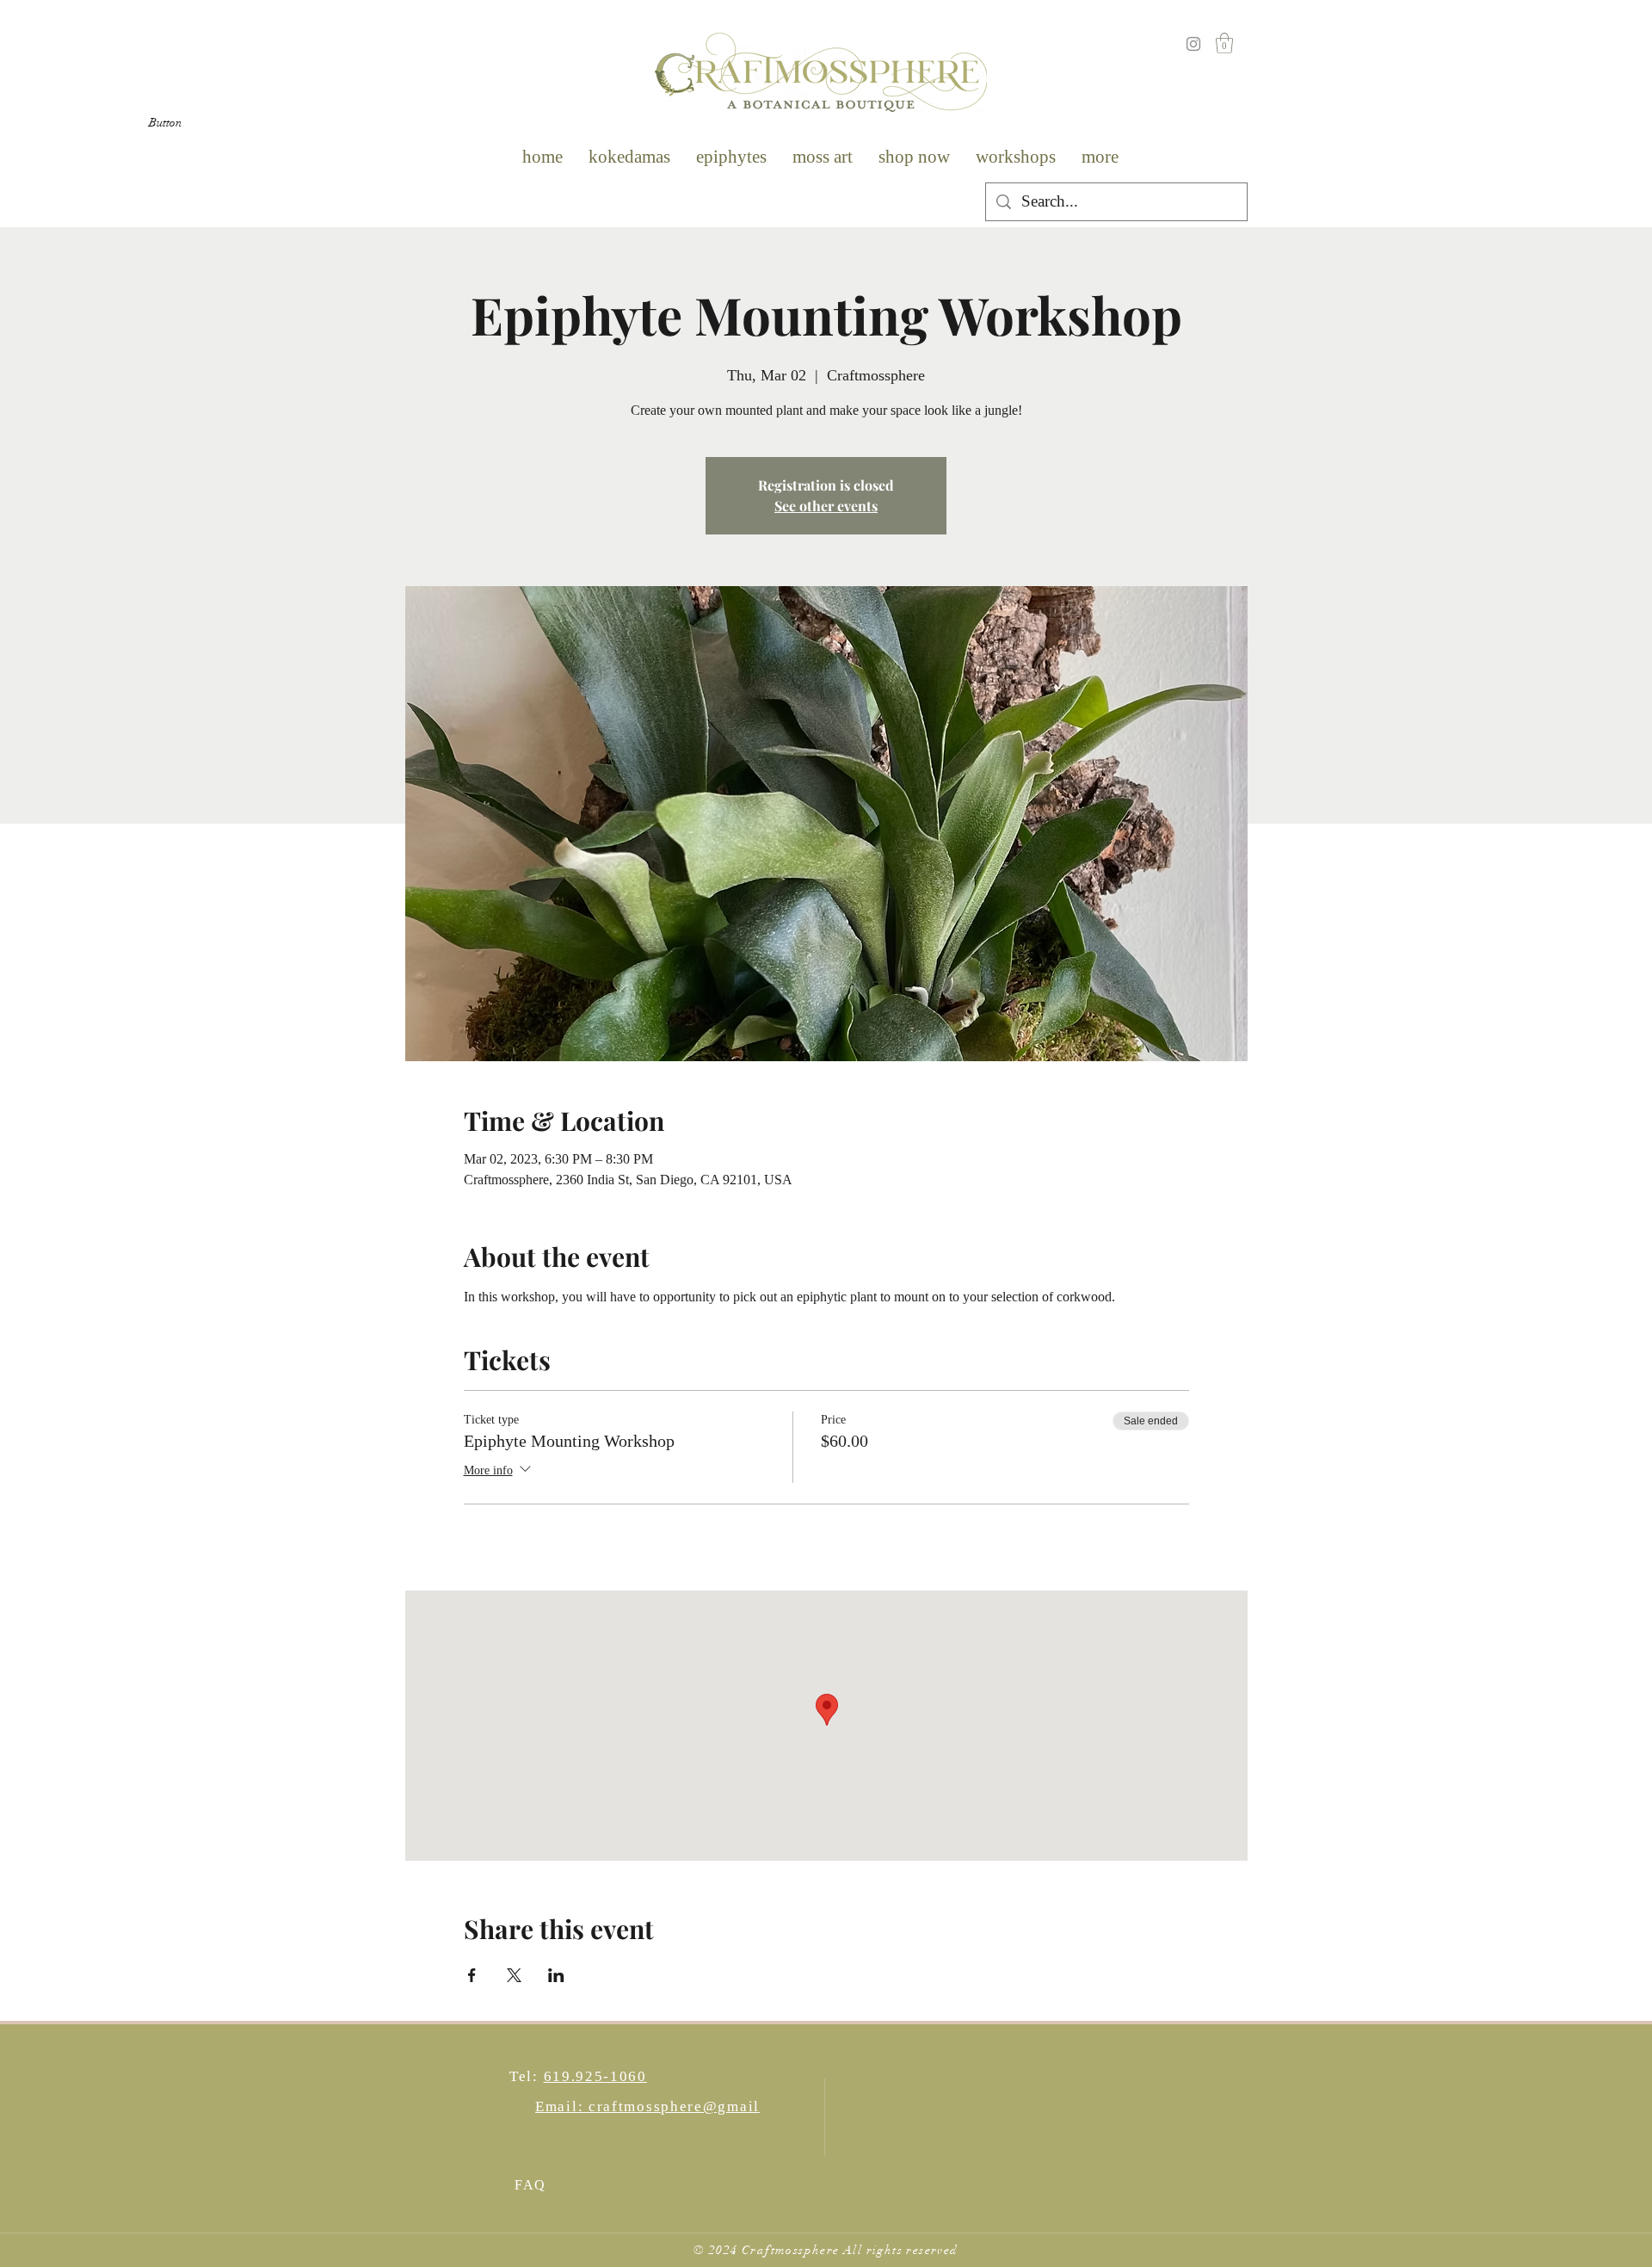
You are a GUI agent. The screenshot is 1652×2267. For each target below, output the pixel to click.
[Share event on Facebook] (472, 1975)
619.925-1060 (595, 2076)
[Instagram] (1193, 44)
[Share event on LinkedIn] (556, 1975)
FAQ (530, 2185)
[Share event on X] (514, 1975)
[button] (165, 123)
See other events (826, 506)
